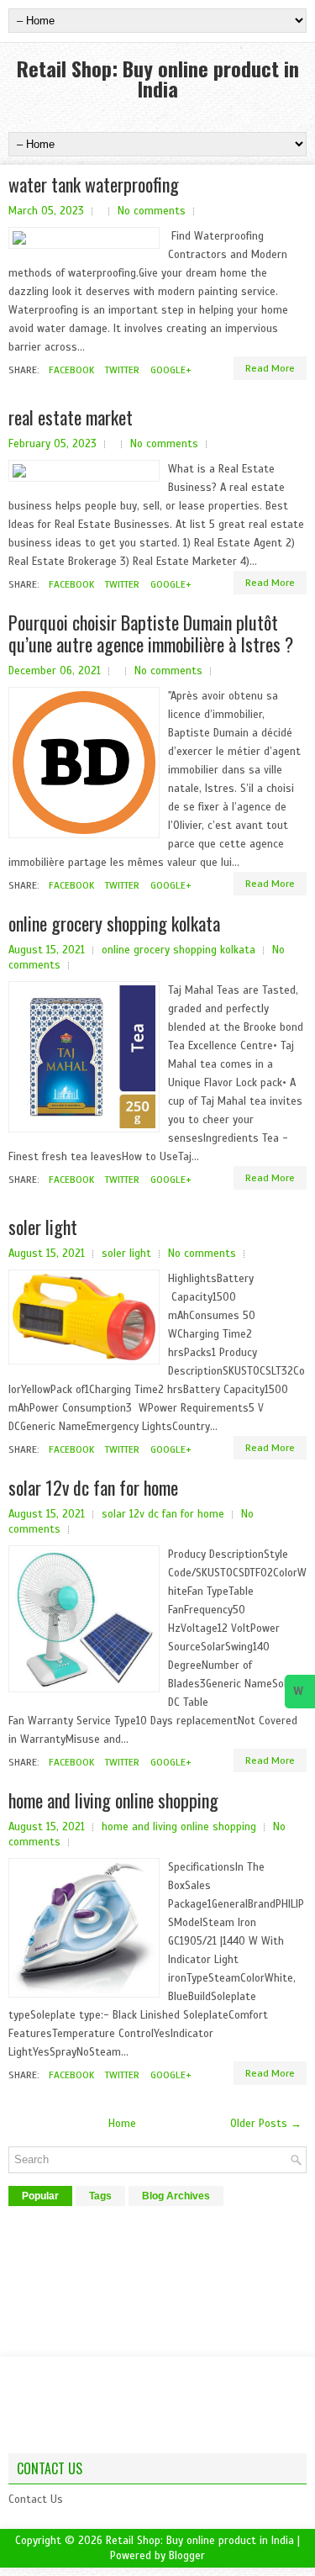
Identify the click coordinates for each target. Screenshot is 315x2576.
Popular (40, 2196)
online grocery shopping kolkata (114, 923)
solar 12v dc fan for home (93, 1487)
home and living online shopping (113, 1800)
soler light (43, 1227)
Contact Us (36, 2499)
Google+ (169, 370)
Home (122, 2124)
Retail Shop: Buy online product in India (158, 78)
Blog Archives (176, 2196)
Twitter (121, 370)
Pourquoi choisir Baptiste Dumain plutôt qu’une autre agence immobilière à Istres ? (151, 633)
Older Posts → (266, 2124)
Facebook (70, 370)
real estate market (71, 417)
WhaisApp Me (300, 1696)
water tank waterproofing (94, 184)
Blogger (187, 2556)
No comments (152, 211)
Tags (100, 2196)
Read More (270, 368)
